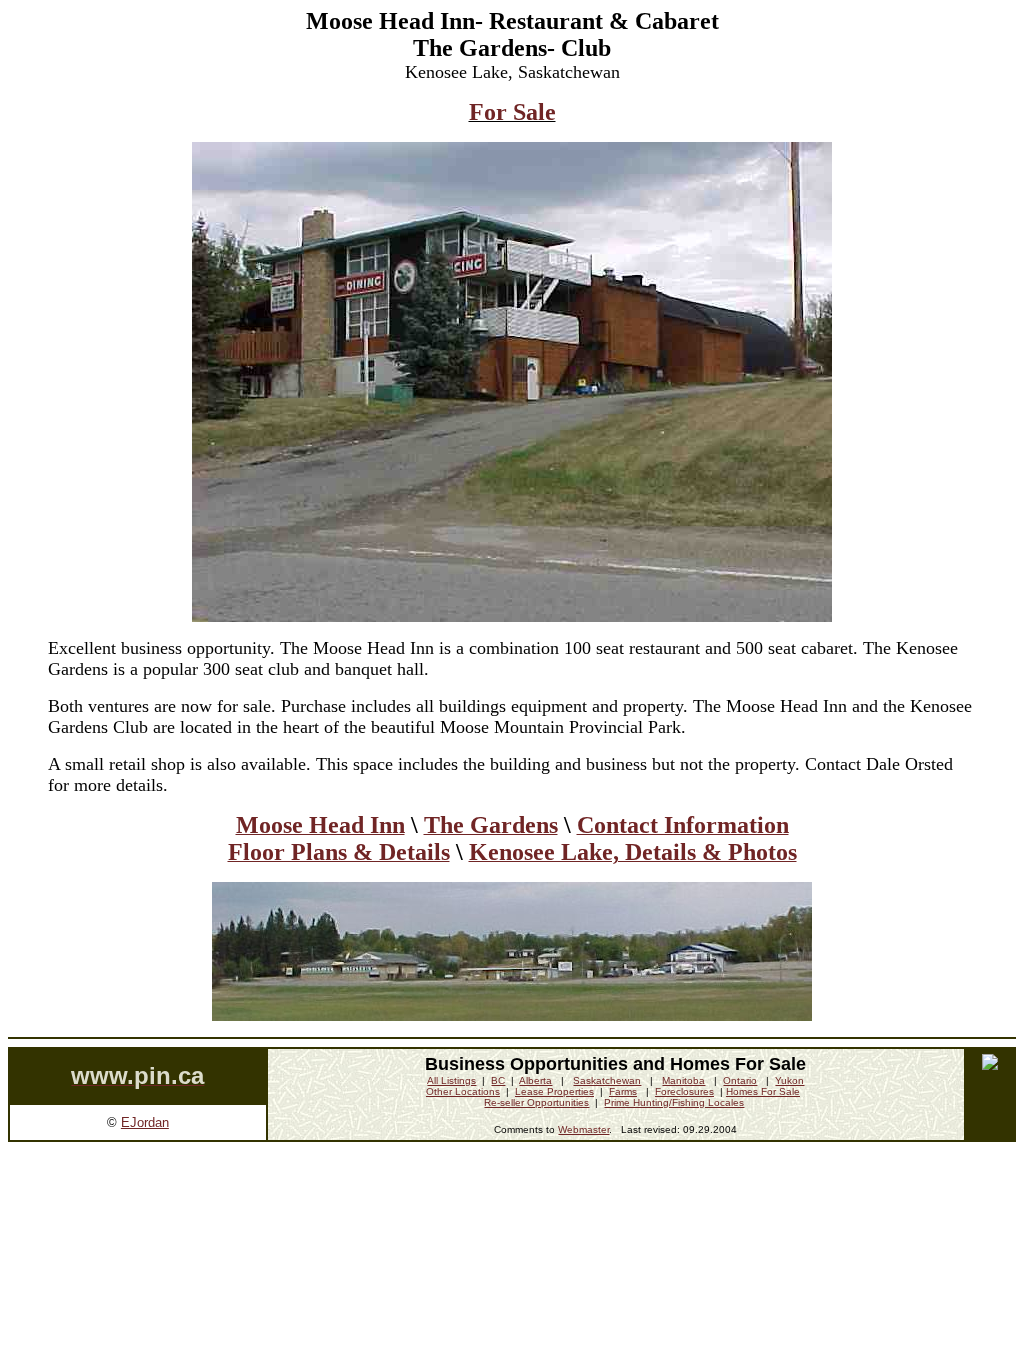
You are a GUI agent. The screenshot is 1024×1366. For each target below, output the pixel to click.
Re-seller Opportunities (536, 1102)
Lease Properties (554, 1091)
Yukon (789, 1080)
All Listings (451, 1080)
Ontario (740, 1080)
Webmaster (583, 1129)
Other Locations (463, 1091)
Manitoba (683, 1080)
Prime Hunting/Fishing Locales (674, 1102)
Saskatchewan (607, 1080)
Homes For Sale (763, 1091)
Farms (623, 1091)
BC (498, 1080)
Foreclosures (684, 1091)
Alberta (535, 1080)
